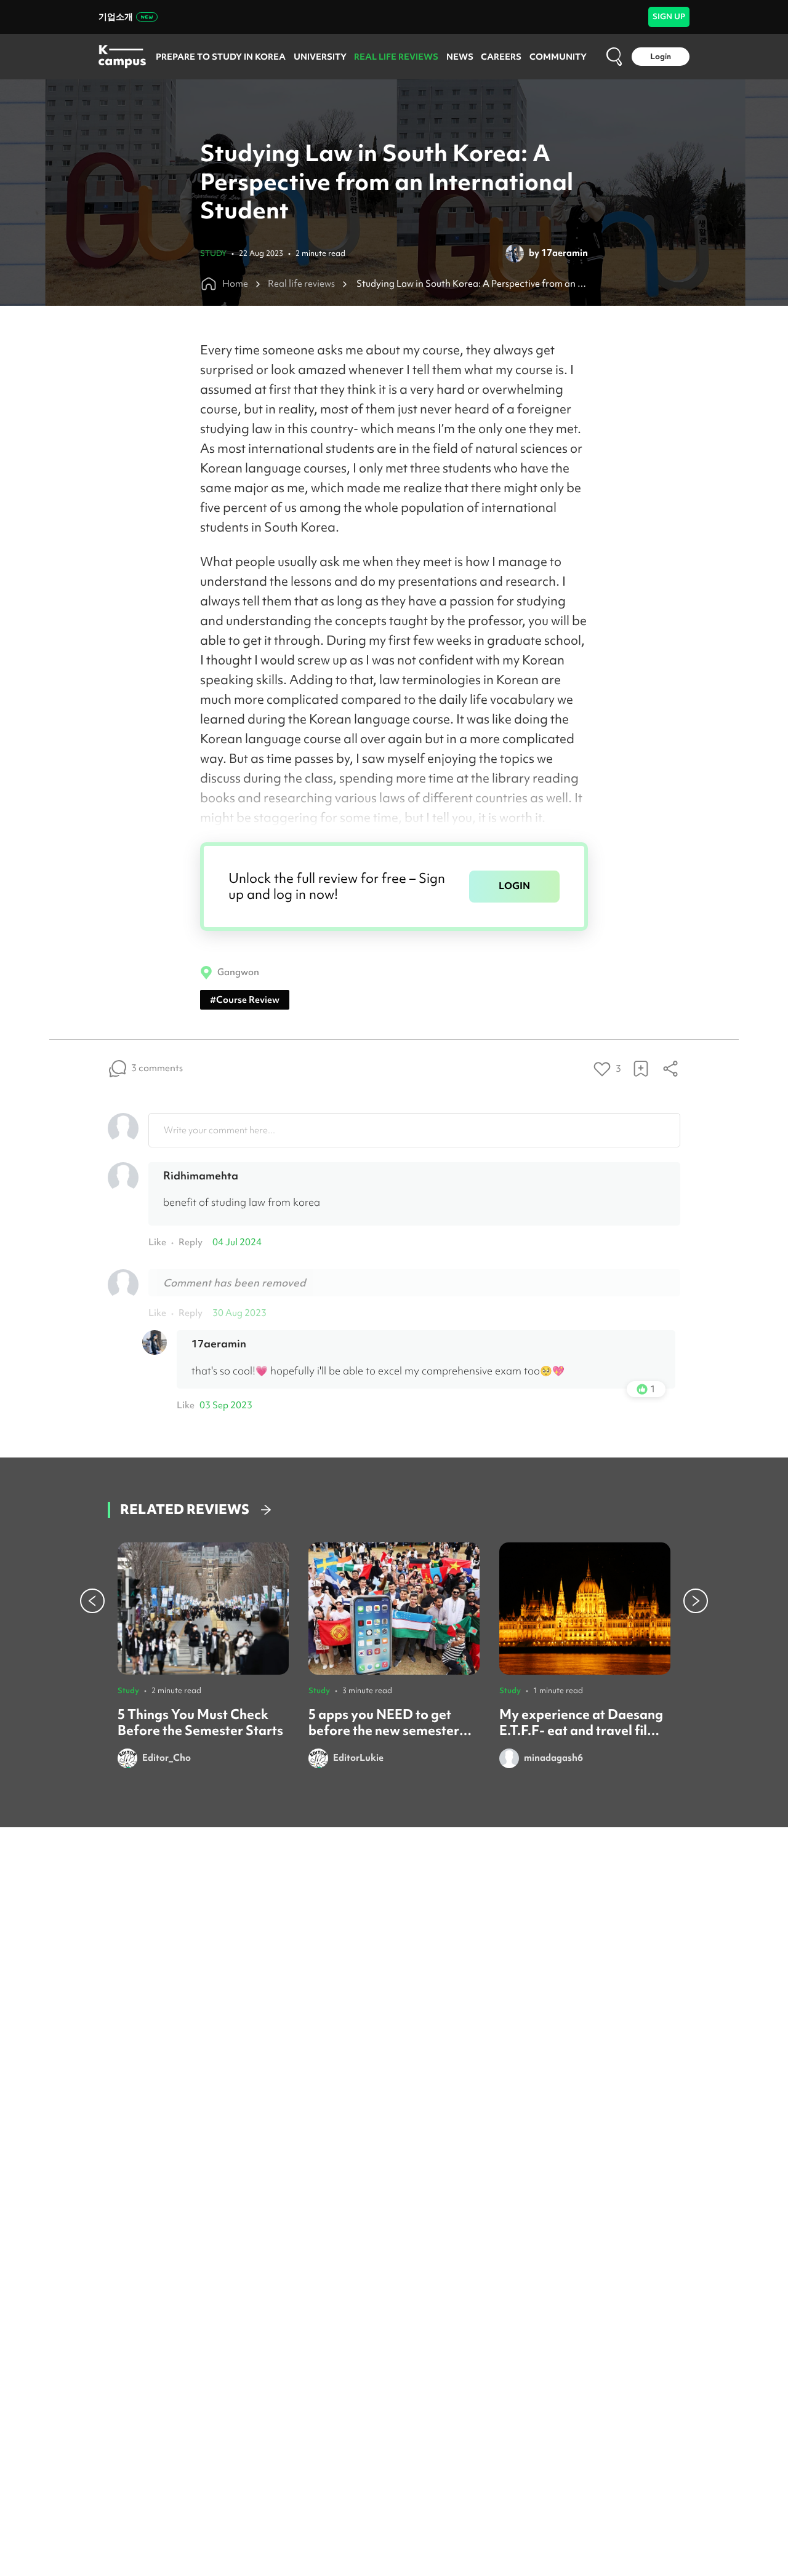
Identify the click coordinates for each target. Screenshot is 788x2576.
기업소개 (116, 17)
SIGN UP (669, 16)
